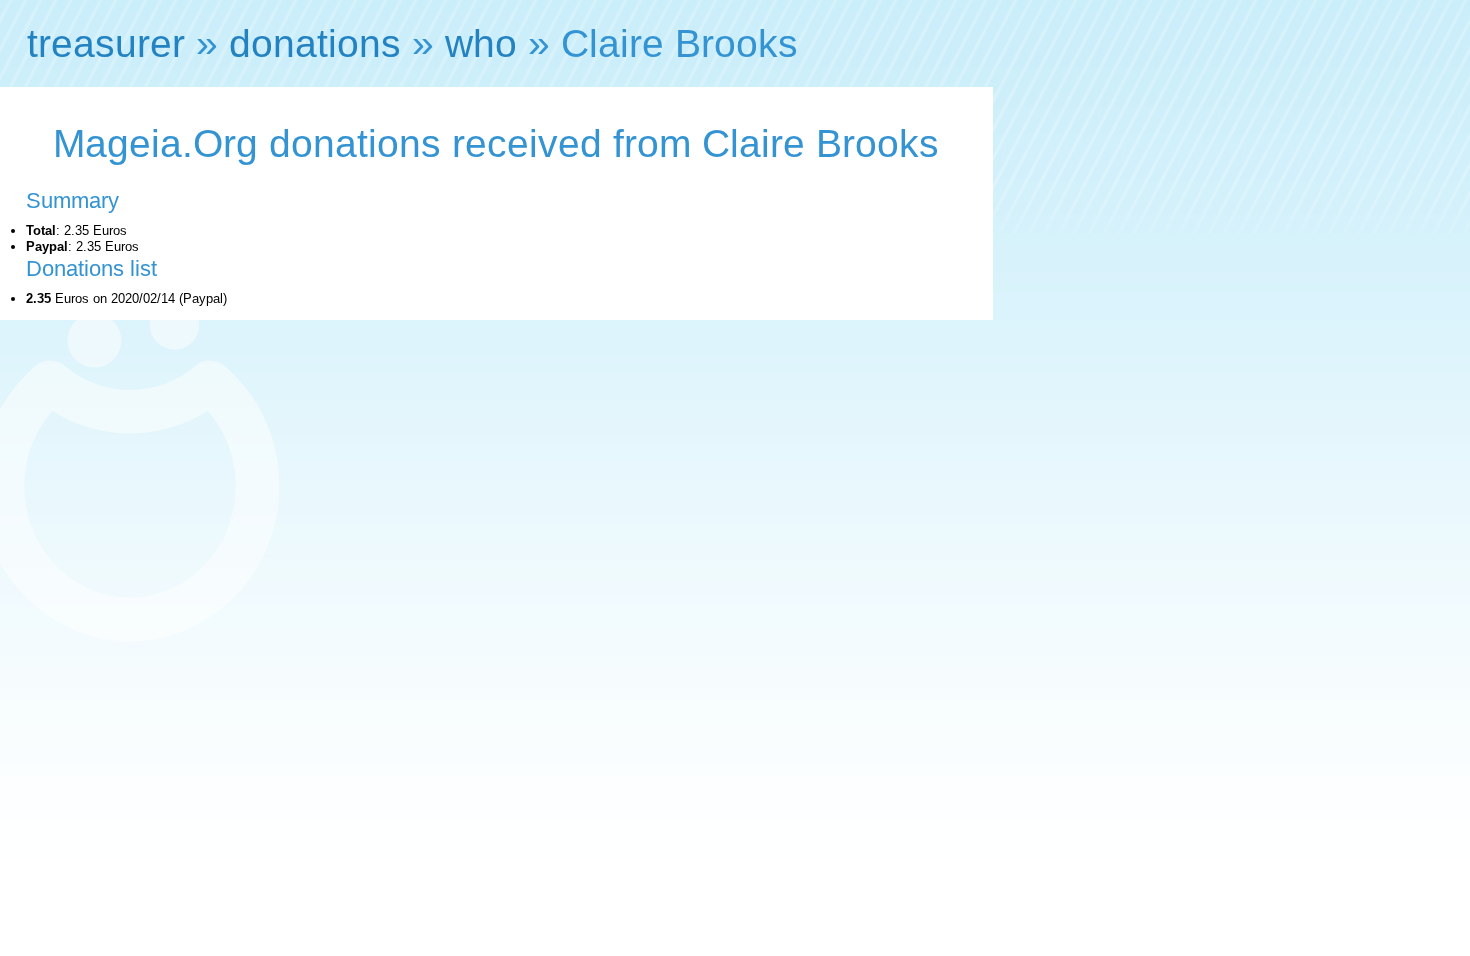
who (481, 43)
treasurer (106, 43)
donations (315, 43)
